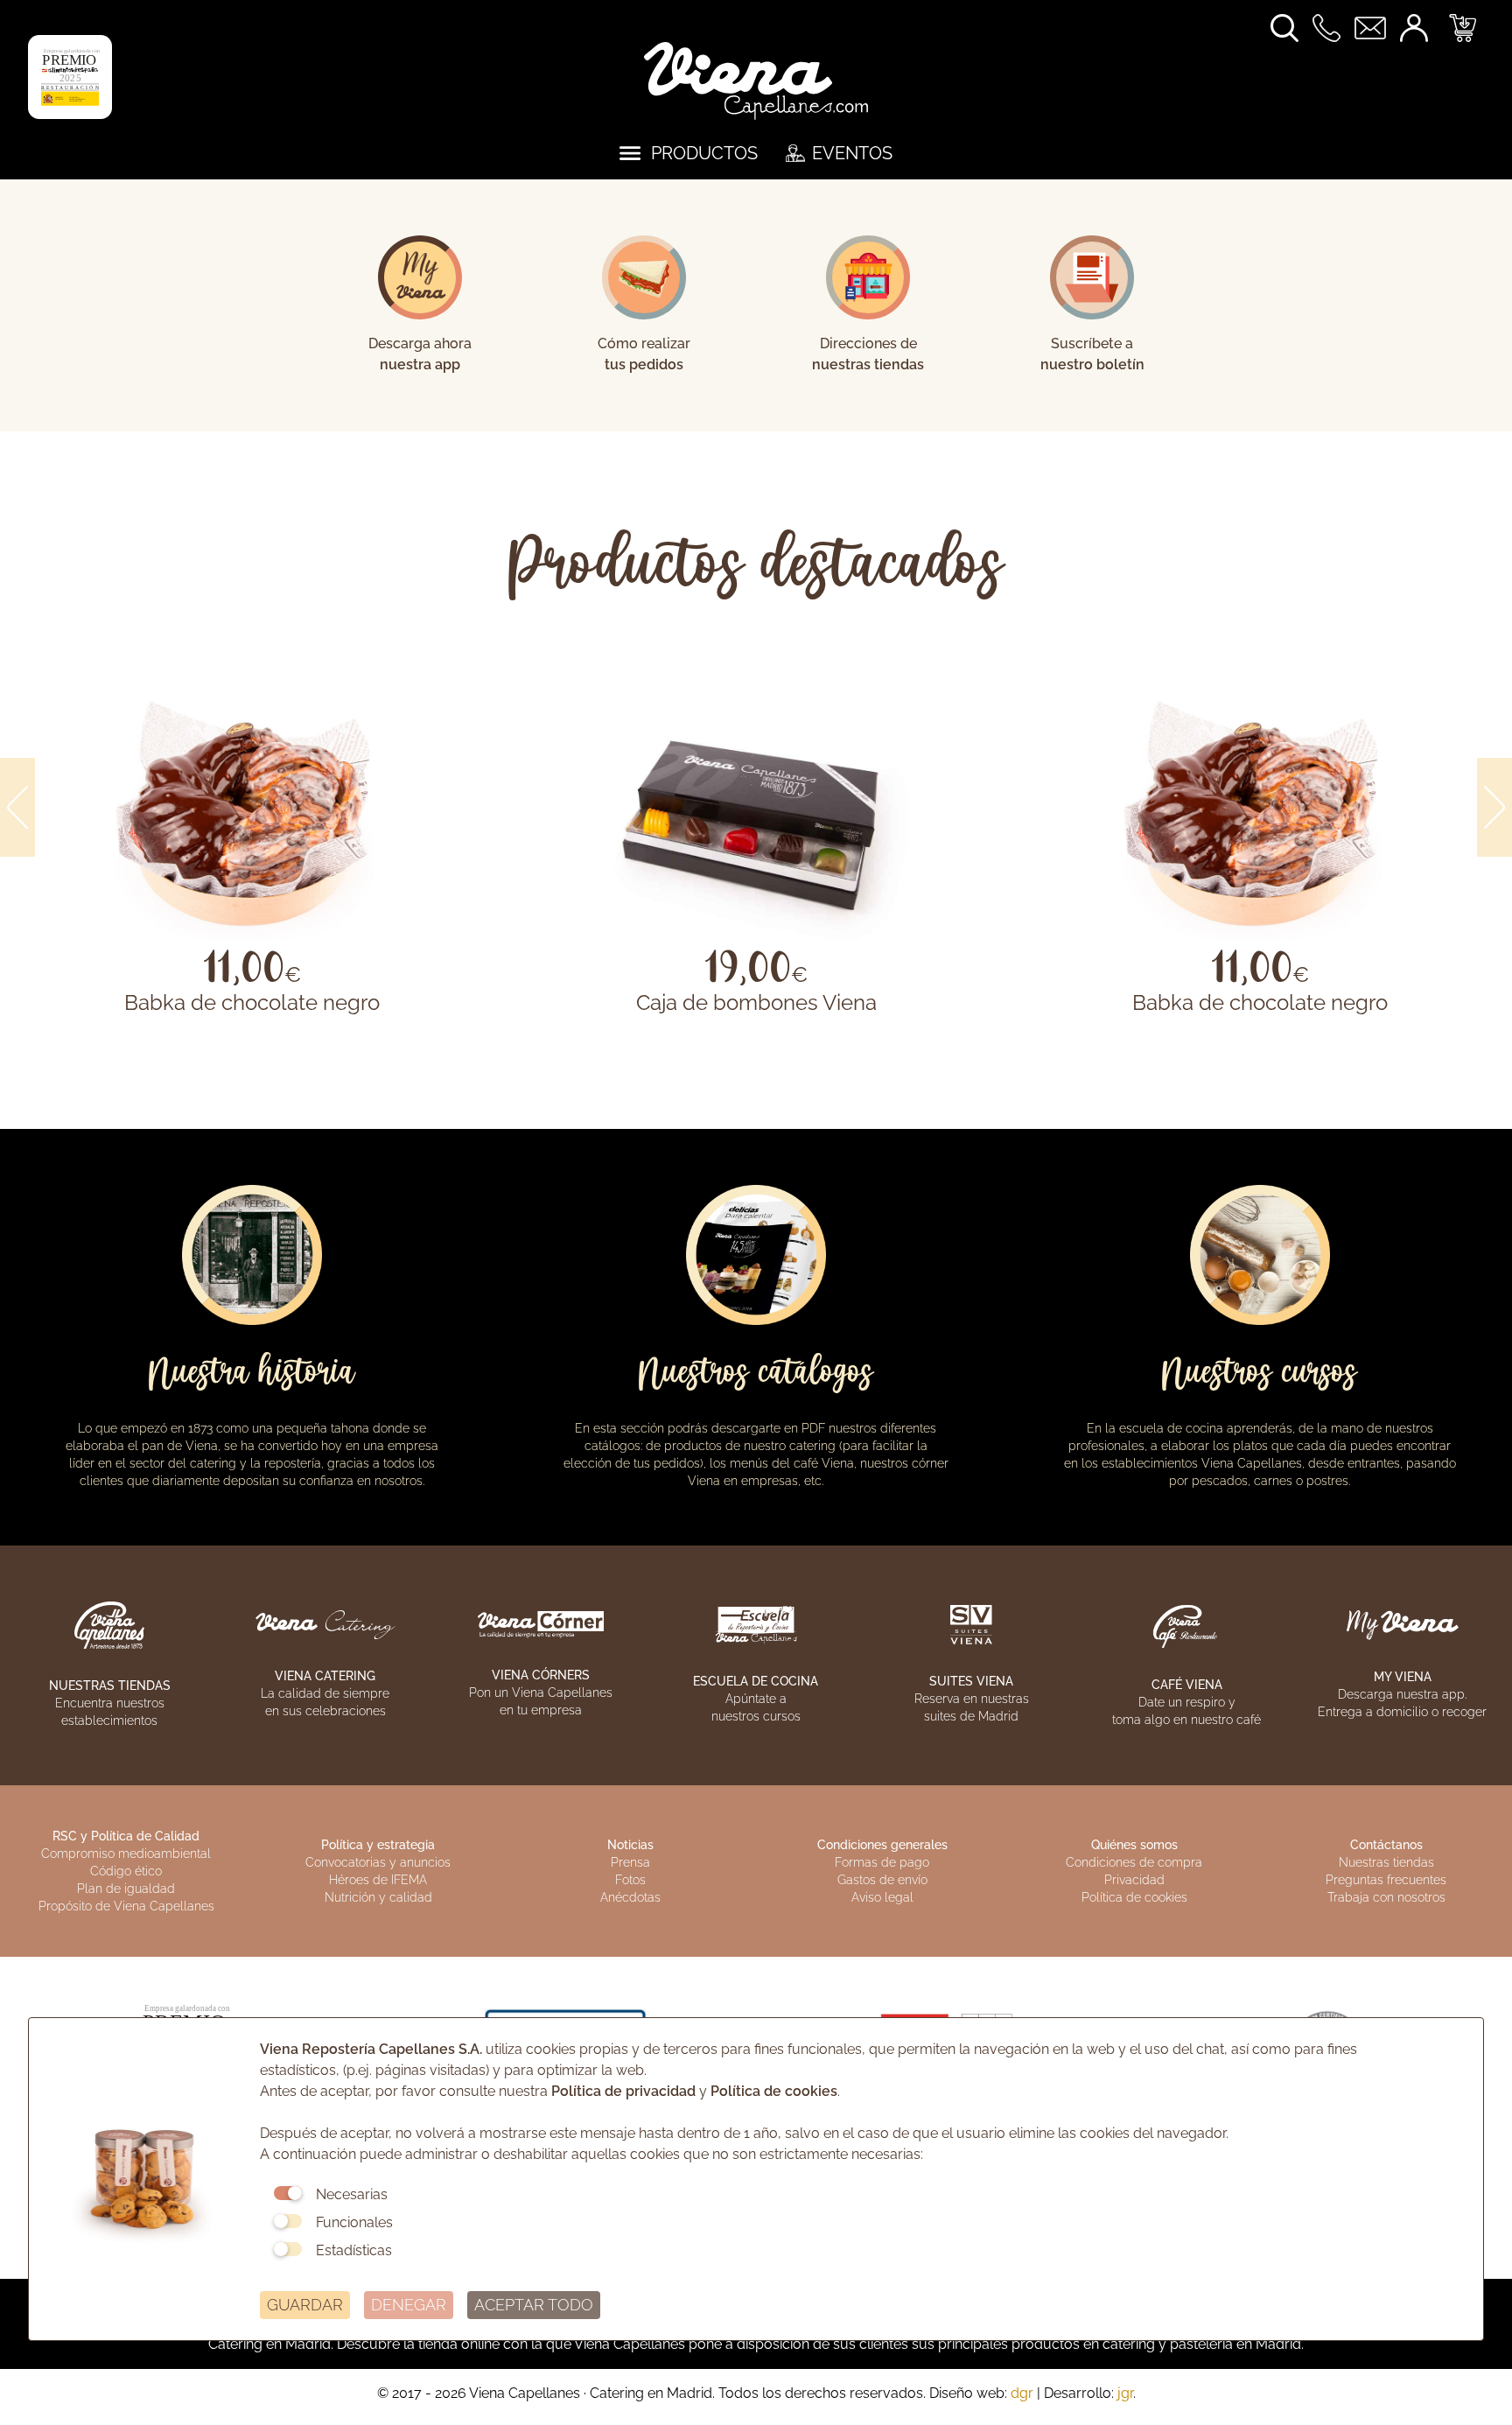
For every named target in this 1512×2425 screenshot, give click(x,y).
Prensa (630, 1862)
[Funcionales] (288, 2221)
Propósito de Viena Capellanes (126, 1906)
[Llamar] (1333, 27)
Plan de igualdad (126, 1889)
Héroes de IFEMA (378, 1880)
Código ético (126, 1871)
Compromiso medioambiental (126, 1854)
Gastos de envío (882, 1880)
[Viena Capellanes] (756, 79)
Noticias (630, 1845)
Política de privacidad (623, 2091)
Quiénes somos (1134, 1845)
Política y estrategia (378, 1845)
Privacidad (1134, 1880)
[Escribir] (1377, 27)
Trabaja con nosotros (1386, 1897)
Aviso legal (882, 1897)
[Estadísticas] (288, 2249)
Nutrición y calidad (378, 1897)
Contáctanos (1386, 1845)
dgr (1022, 2393)
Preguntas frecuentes (1386, 1880)
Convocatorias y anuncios (378, 1862)
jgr (1125, 2393)
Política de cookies (1134, 1897)
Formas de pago (882, 1862)
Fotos (630, 1880)
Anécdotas (630, 1897)
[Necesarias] (288, 2193)
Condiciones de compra (1134, 1862)
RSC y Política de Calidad (126, 1836)
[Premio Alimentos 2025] (70, 76)
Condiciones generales (882, 1845)
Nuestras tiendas (1386, 1862)
